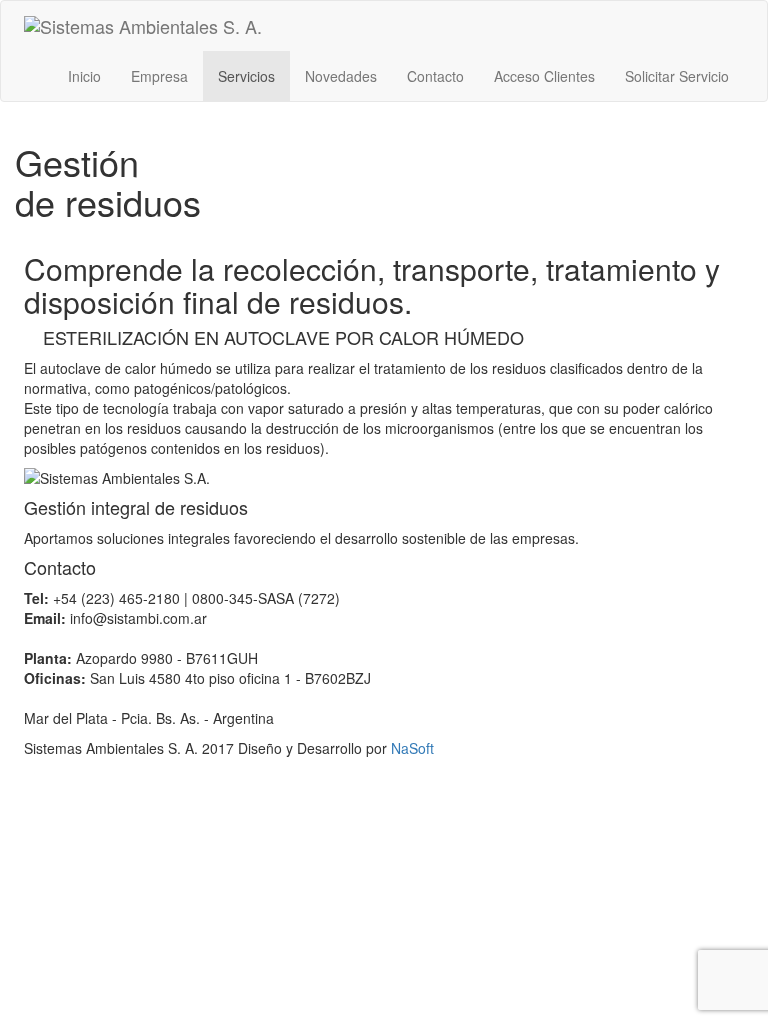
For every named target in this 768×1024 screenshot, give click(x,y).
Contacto (435, 76)
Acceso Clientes (544, 76)
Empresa (159, 76)
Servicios (246, 76)
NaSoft (412, 748)
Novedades (341, 76)
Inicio (84, 76)
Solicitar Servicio (677, 76)
